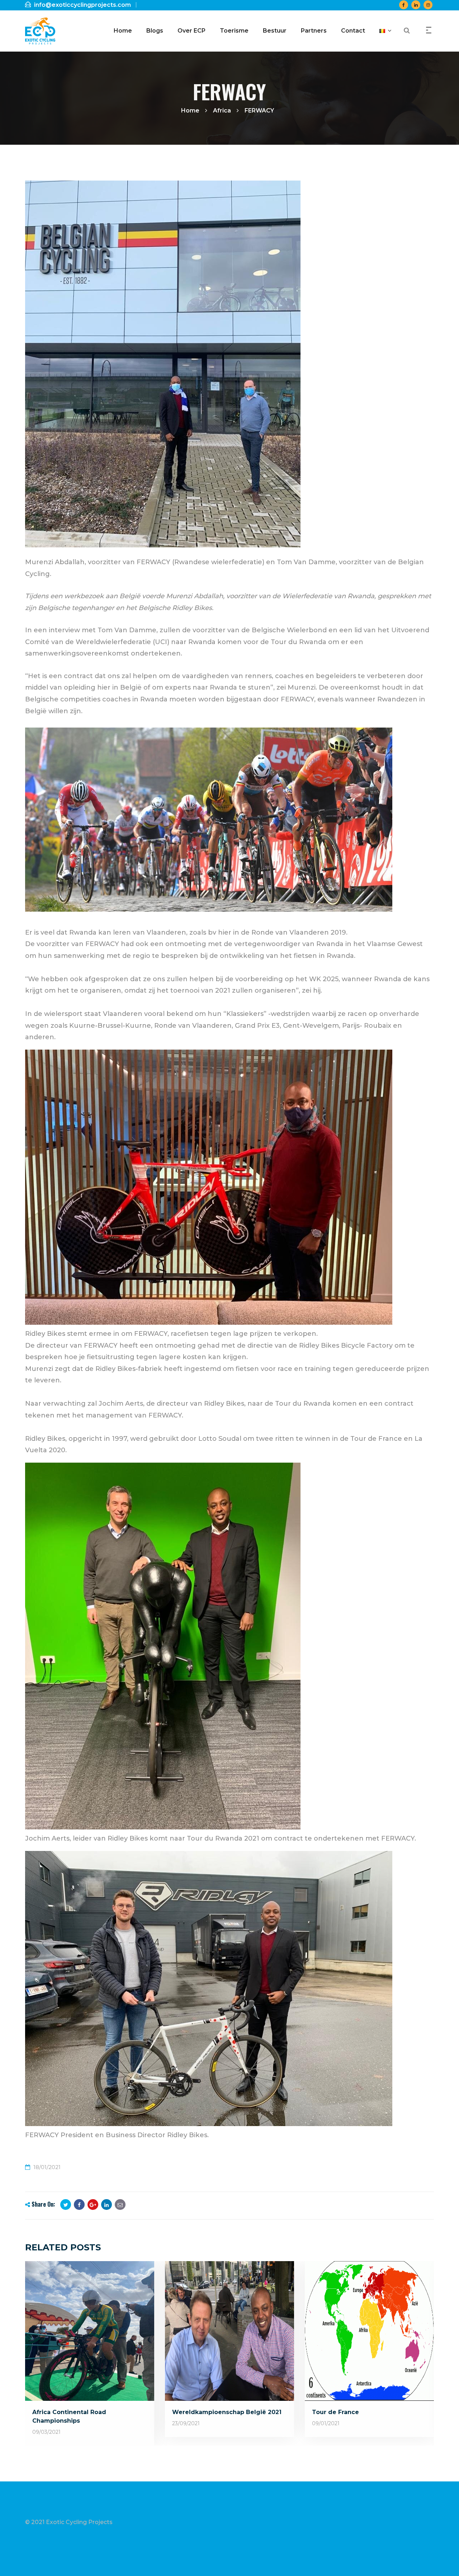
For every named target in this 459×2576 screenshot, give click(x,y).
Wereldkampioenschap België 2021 (227, 2412)
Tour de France (335, 2412)
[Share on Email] (120, 2205)
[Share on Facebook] (79, 2205)
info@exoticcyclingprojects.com (82, 5)
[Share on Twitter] (66, 2205)
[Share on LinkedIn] (107, 2205)
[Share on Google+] (93, 2205)
